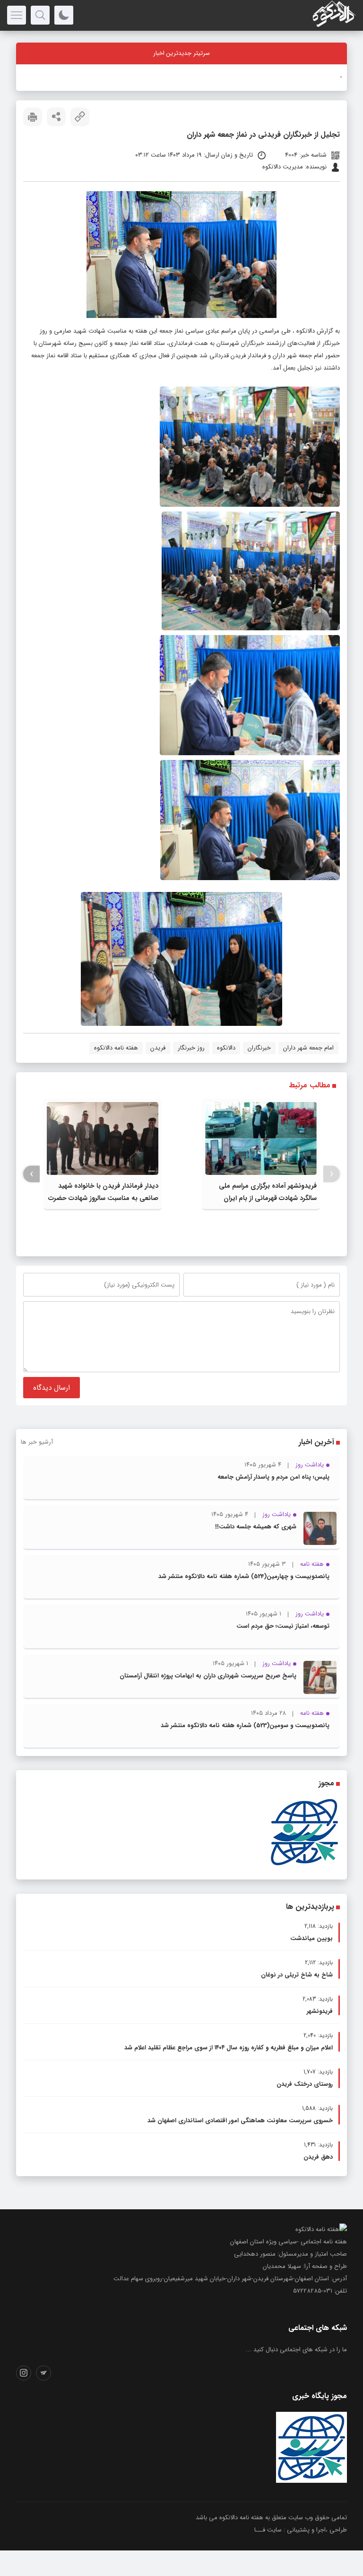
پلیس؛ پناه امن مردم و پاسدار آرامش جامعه (273, 1477)
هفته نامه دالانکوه (116, 1048)
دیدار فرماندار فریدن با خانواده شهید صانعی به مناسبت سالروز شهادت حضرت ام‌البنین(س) (103, 1198)
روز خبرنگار (191, 1048)
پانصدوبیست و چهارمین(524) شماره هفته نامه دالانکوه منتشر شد (244, 1576)
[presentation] (332, 1174)
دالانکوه (306, 331)
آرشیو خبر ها (37, 1442)
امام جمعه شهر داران (308, 1048)
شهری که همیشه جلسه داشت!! (256, 1527)
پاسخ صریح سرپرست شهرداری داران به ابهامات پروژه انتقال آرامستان (208, 1676)
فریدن (158, 1048)
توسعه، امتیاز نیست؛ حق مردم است (283, 1626)
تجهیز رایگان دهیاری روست (307, 77)
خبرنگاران (259, 1048)
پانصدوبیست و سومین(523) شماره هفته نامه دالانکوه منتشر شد (245, 1725)
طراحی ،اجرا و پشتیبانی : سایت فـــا (301, 2530)
